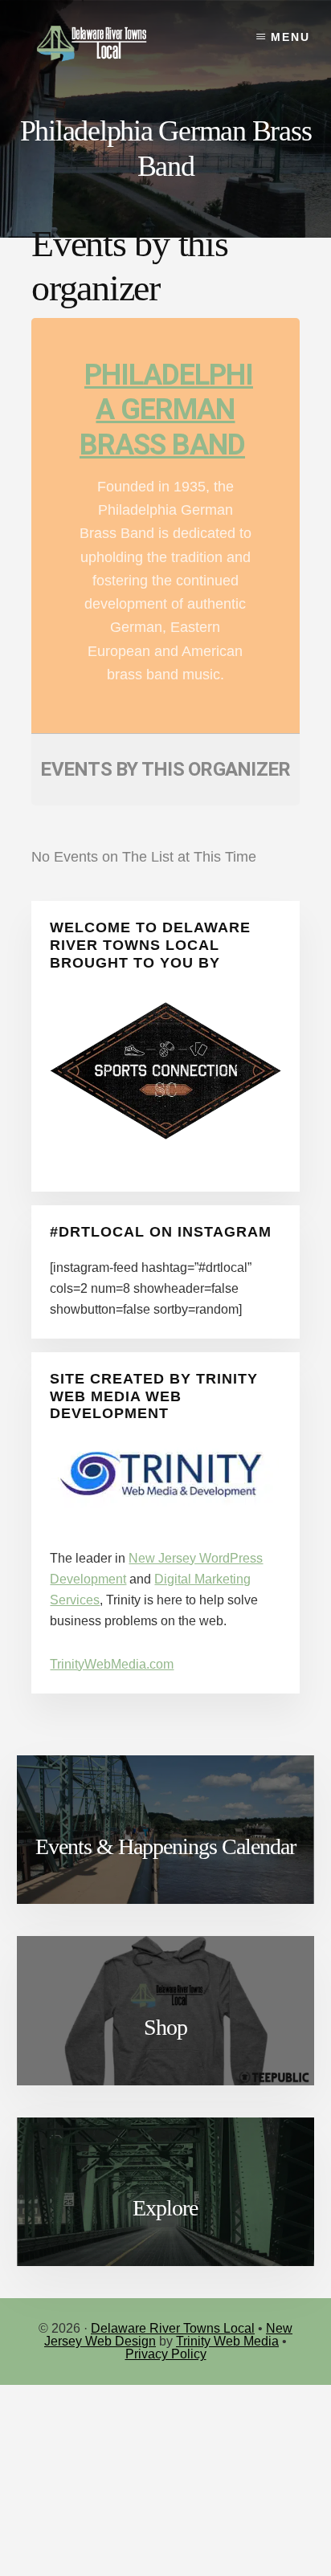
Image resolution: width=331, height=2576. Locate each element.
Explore (165, 2208)
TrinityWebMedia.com (112, 1664)
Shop (165, 2027)
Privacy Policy (166, 2354)
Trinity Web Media (227, 2341)
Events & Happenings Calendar (165, 1846)
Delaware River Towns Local (173, 2328)
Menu (290, 37)
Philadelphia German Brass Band (166, 410)
